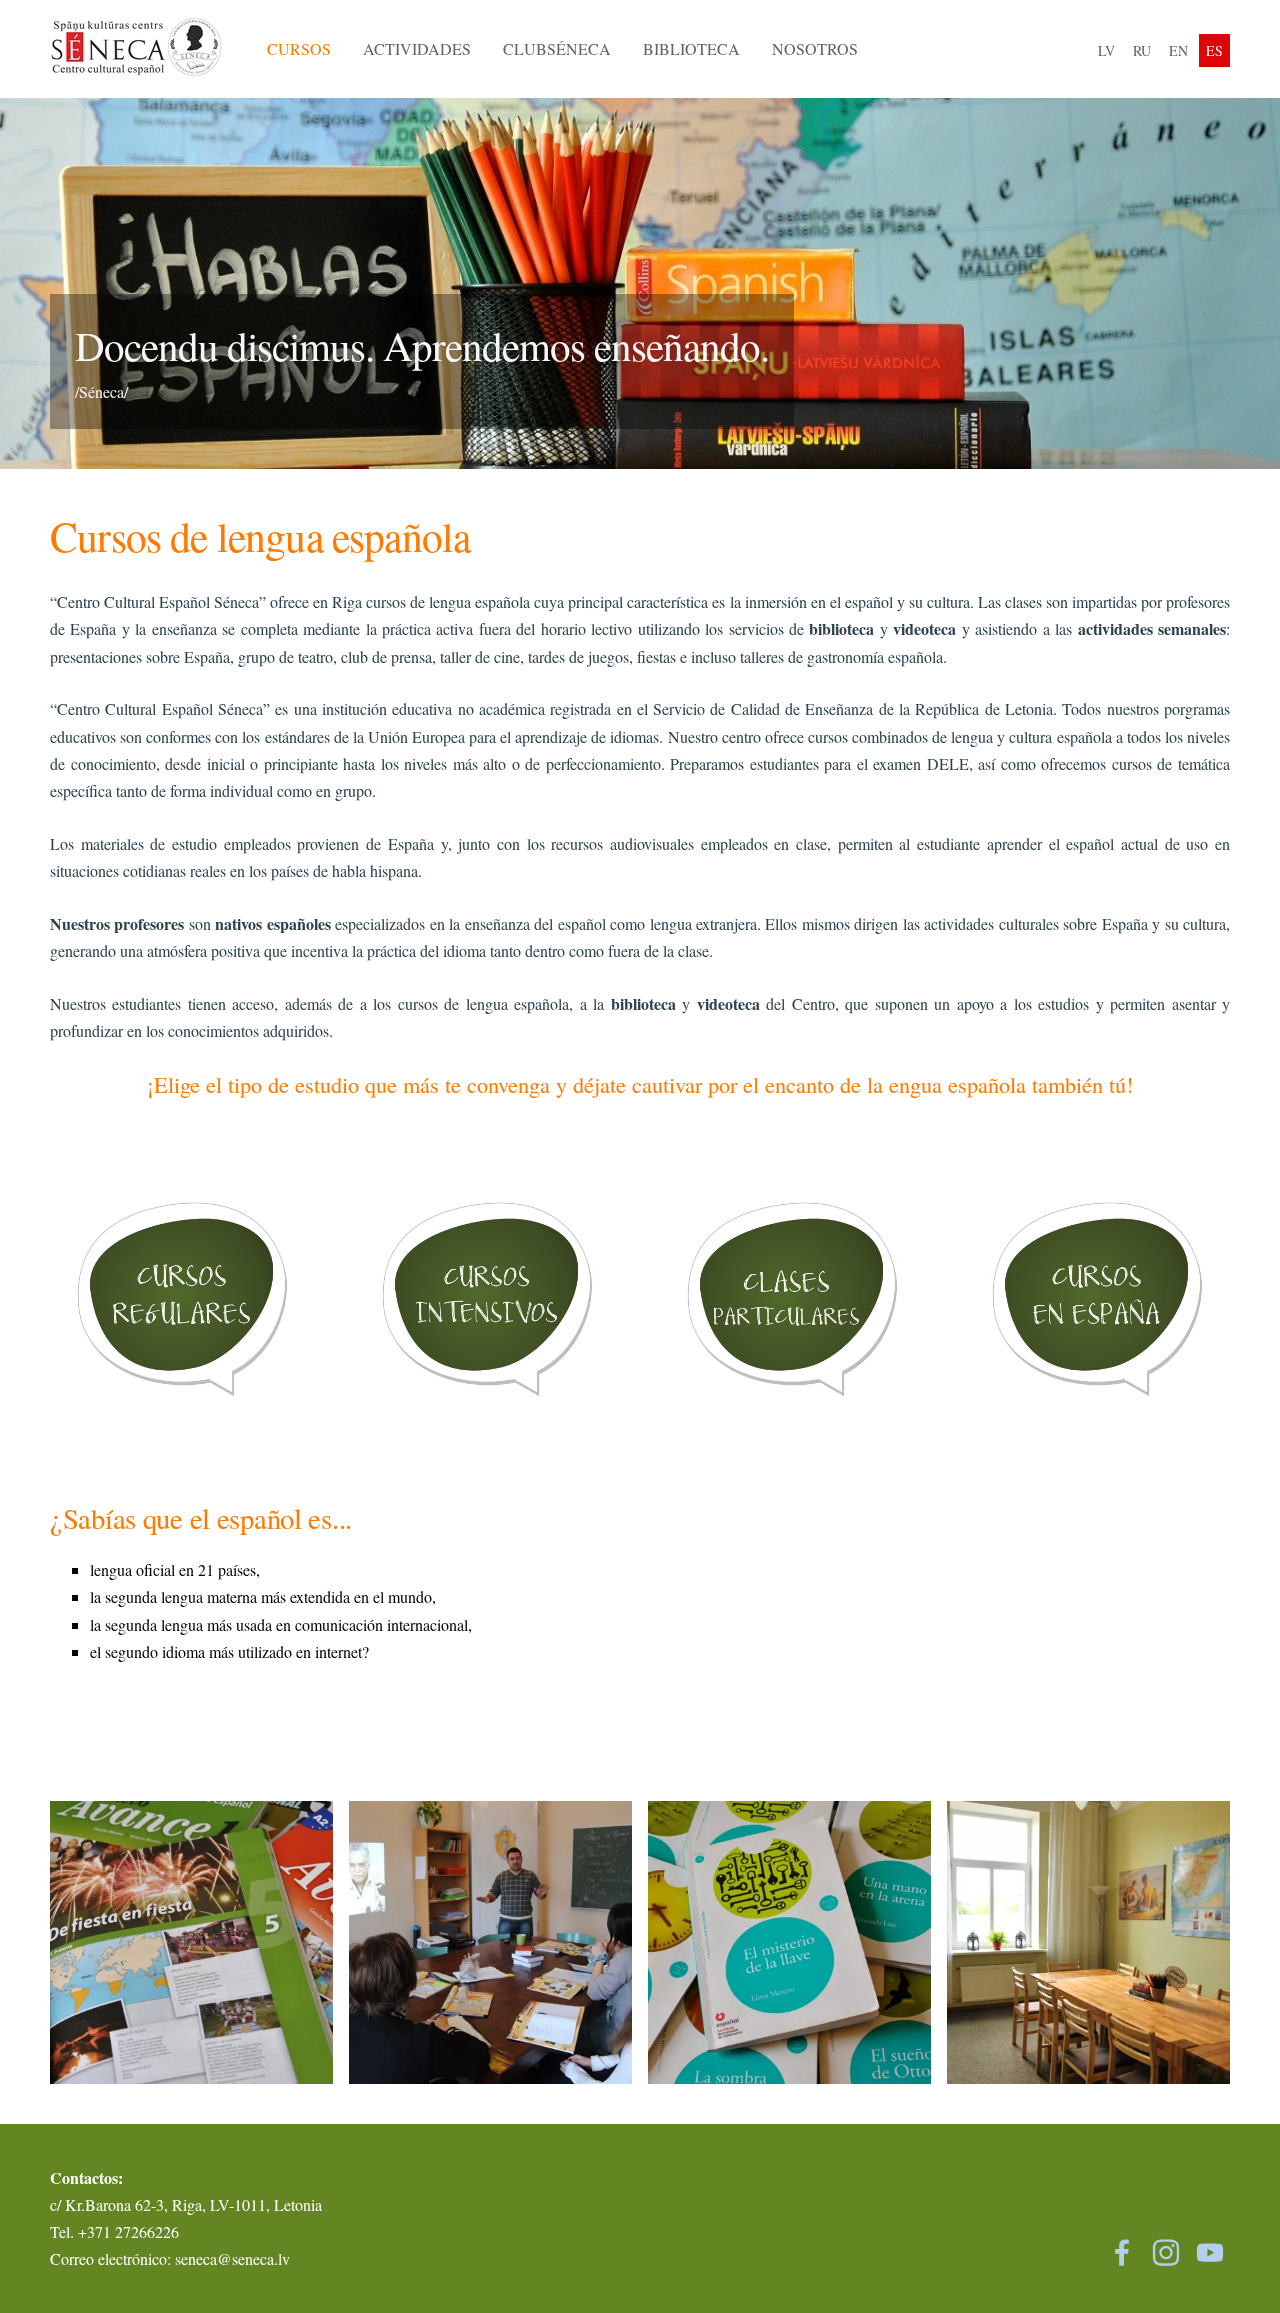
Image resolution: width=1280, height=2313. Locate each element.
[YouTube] (1210, 2252)
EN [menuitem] (1178, 50)
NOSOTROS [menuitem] (815, 48)
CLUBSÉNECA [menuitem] (557, 48)
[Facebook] (1122, 2252)
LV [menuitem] (1106, 50)
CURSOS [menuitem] (299, 48)
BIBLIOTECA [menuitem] (691, 48)
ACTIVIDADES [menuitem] (417, 48)
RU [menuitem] (1142, 50)
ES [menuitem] (1214, 50)
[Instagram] (1166, 2252)
